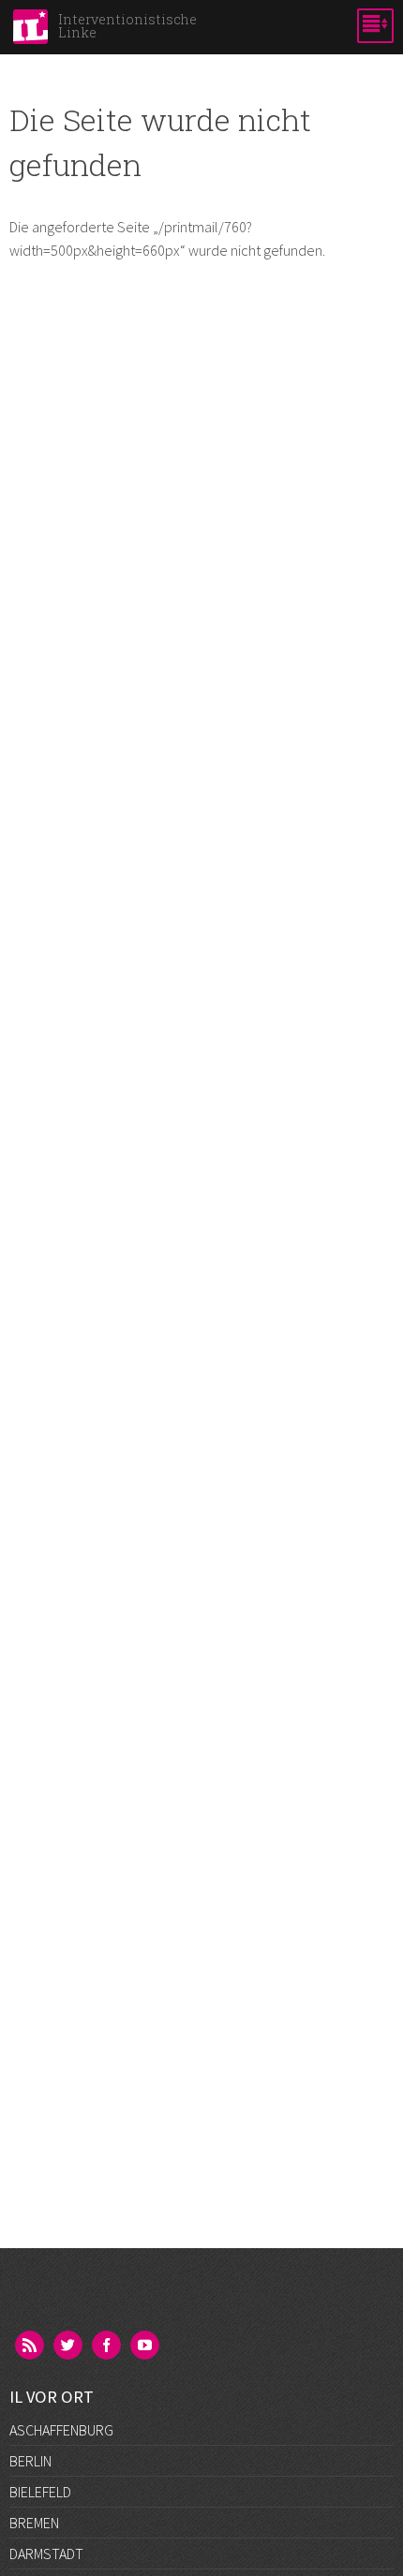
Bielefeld (40, 2492)
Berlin (30, 2461)
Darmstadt (46, 2554)
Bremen (34, 2523)
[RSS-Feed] (31, 2347)
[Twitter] (69, 2347)
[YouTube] (146, 2347)
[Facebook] (108, 2347)
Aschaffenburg (61, 2430)
